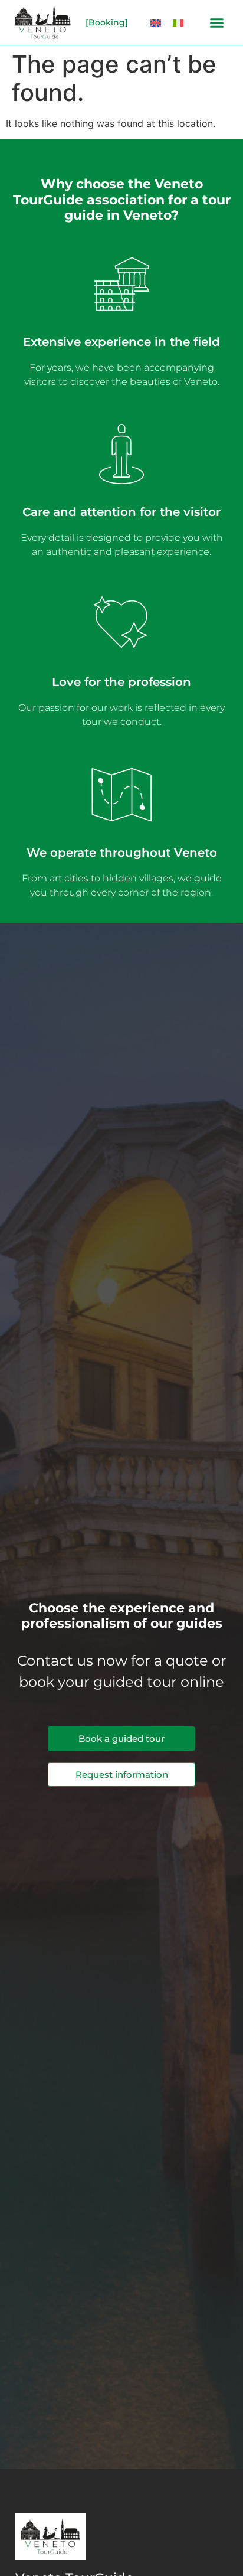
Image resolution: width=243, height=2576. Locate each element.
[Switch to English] (156, 23)
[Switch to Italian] (178, 23)
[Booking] (107, 22)
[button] (217, 22)
